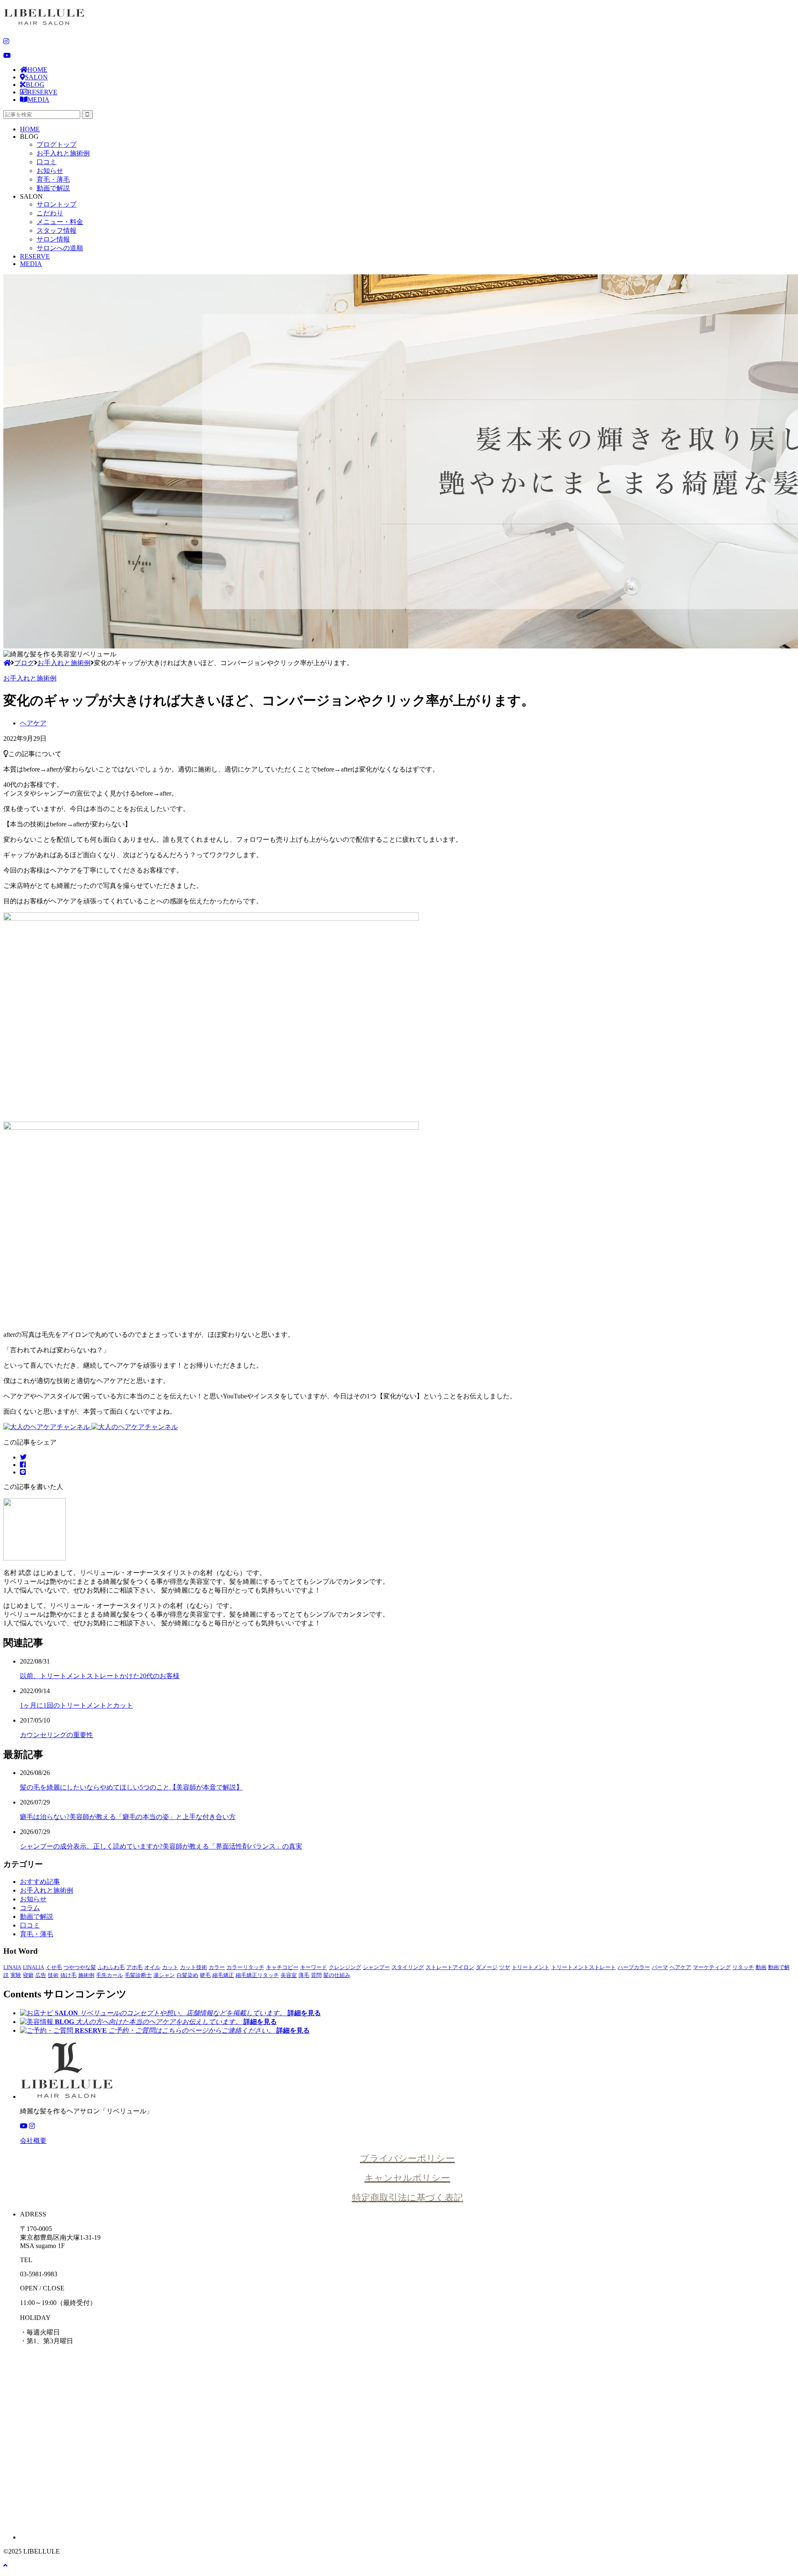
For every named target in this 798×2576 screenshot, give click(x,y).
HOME (37, 70)
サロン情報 (53, 239)
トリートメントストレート (584, 1967)
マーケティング (712, 1967)
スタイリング (408, 1967)
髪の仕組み (337, 1975)
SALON (36, 77)
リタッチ (743, 1967)
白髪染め (187, 1975)
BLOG (35, 85)
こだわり (50, 213)
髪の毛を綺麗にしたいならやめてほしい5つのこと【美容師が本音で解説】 (131, 1787)
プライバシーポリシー (407, 2158)
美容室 (289, 1975)
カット (170, 1967)
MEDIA (38, 100)
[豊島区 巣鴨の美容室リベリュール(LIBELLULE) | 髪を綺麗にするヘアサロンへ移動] (7, 663)
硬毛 (205, 1975)
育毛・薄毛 (53, 179)
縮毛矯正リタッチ (257, 1975)
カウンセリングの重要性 (57, 1735)
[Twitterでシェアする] (23, 1457)
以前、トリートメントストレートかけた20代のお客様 (100, 1676)
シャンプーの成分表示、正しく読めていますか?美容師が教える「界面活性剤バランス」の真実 (161, 1846)
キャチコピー (282, 1967)
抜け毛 (68, 1975)
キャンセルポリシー (407, 2178)
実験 (16, 1975)
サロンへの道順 (60, 248)
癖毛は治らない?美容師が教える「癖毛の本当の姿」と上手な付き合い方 (128, 1817)
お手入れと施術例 (63, 153)
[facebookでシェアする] (23, 1465)
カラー (217, 1967)
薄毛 (304, 1975)
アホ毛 (134, 1967)
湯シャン (164, 1975)
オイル (152, 1967)
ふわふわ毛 (111, 1967)
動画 (761, 1967)
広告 (41, 1975)
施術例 (86, 1975)
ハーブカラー (634, 1967)
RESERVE (42, 92)
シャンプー (376, 1967)
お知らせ (50, 171)
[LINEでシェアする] (23, 1472)
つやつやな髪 (80, 1967)
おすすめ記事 (40, 1882)
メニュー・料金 (60, 222)
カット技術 (193, 1967)
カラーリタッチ (245, 1967)
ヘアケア (33, 723)
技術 (53, 1975)
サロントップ (57, 204)
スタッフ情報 (57, 230)
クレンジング (345, 1967)
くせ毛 (54, 1967)
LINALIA (33, 1967)
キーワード (314, 1967)
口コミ (47, 162)
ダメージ (487, 1967)
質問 (316, 1975)
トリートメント (531, 1967)
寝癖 (28, 1975)
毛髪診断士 (138, 1975)
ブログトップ (57, 144)
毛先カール (110, 1975)
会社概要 (33, 2141)
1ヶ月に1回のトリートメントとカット (76, 1705)
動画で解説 (53, 188)
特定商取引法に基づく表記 (408, 2198)
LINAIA (12, 1967)
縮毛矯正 (223, 1975)
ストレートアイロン (450, 1967)
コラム (30, 1908)
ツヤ (505, 1967)
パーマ (660, 1967)
